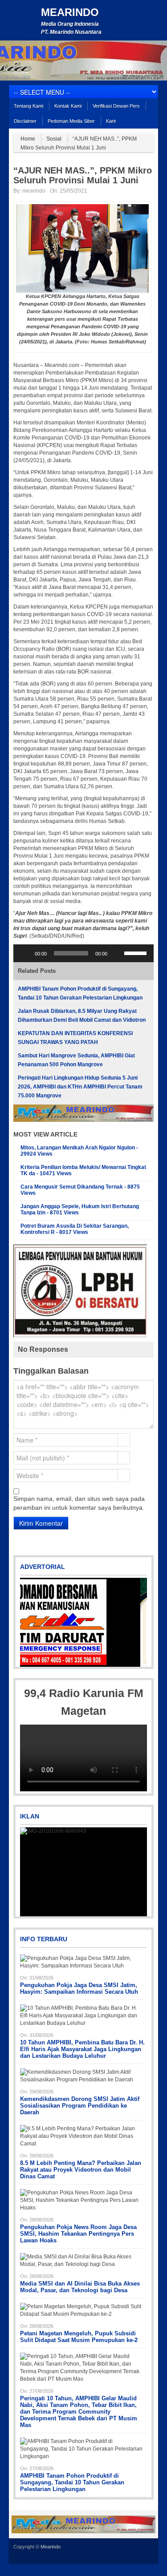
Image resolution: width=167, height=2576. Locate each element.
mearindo (34, 191)
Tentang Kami (29, 106)
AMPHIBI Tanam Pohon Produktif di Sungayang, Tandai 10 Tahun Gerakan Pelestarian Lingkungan (72, 2482)
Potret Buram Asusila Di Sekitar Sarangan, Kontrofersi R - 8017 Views (75, 1229)
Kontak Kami (68, 106)
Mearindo (70, 12)
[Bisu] (117, 953)
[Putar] (25, 953)
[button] (28, 1622)
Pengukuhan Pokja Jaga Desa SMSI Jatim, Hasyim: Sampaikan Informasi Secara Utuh (79, 1988)
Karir (111, 121)
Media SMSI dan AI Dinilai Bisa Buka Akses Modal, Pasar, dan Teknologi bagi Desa (80, 2287)
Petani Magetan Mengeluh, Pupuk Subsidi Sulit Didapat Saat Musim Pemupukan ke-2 (79, 2337)
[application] (83, 953)
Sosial (54, 139)
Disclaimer (25, 121)
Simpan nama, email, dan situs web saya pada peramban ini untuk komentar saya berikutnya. (79, 1503)
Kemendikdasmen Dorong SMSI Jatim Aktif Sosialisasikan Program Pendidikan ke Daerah (80, 2106)
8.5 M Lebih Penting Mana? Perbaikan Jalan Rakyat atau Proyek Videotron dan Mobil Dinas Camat (81, 2170)
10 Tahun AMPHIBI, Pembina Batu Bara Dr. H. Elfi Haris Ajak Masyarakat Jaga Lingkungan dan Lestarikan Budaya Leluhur (82, 2049)
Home (28, 139)
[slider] (137, 952)
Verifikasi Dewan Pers (116, 106)
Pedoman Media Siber (71, 121)
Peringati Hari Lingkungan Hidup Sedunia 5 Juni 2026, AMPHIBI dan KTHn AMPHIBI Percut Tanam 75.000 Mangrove (80, 1087)
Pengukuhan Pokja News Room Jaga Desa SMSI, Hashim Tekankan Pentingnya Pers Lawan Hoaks (78, 2234)
